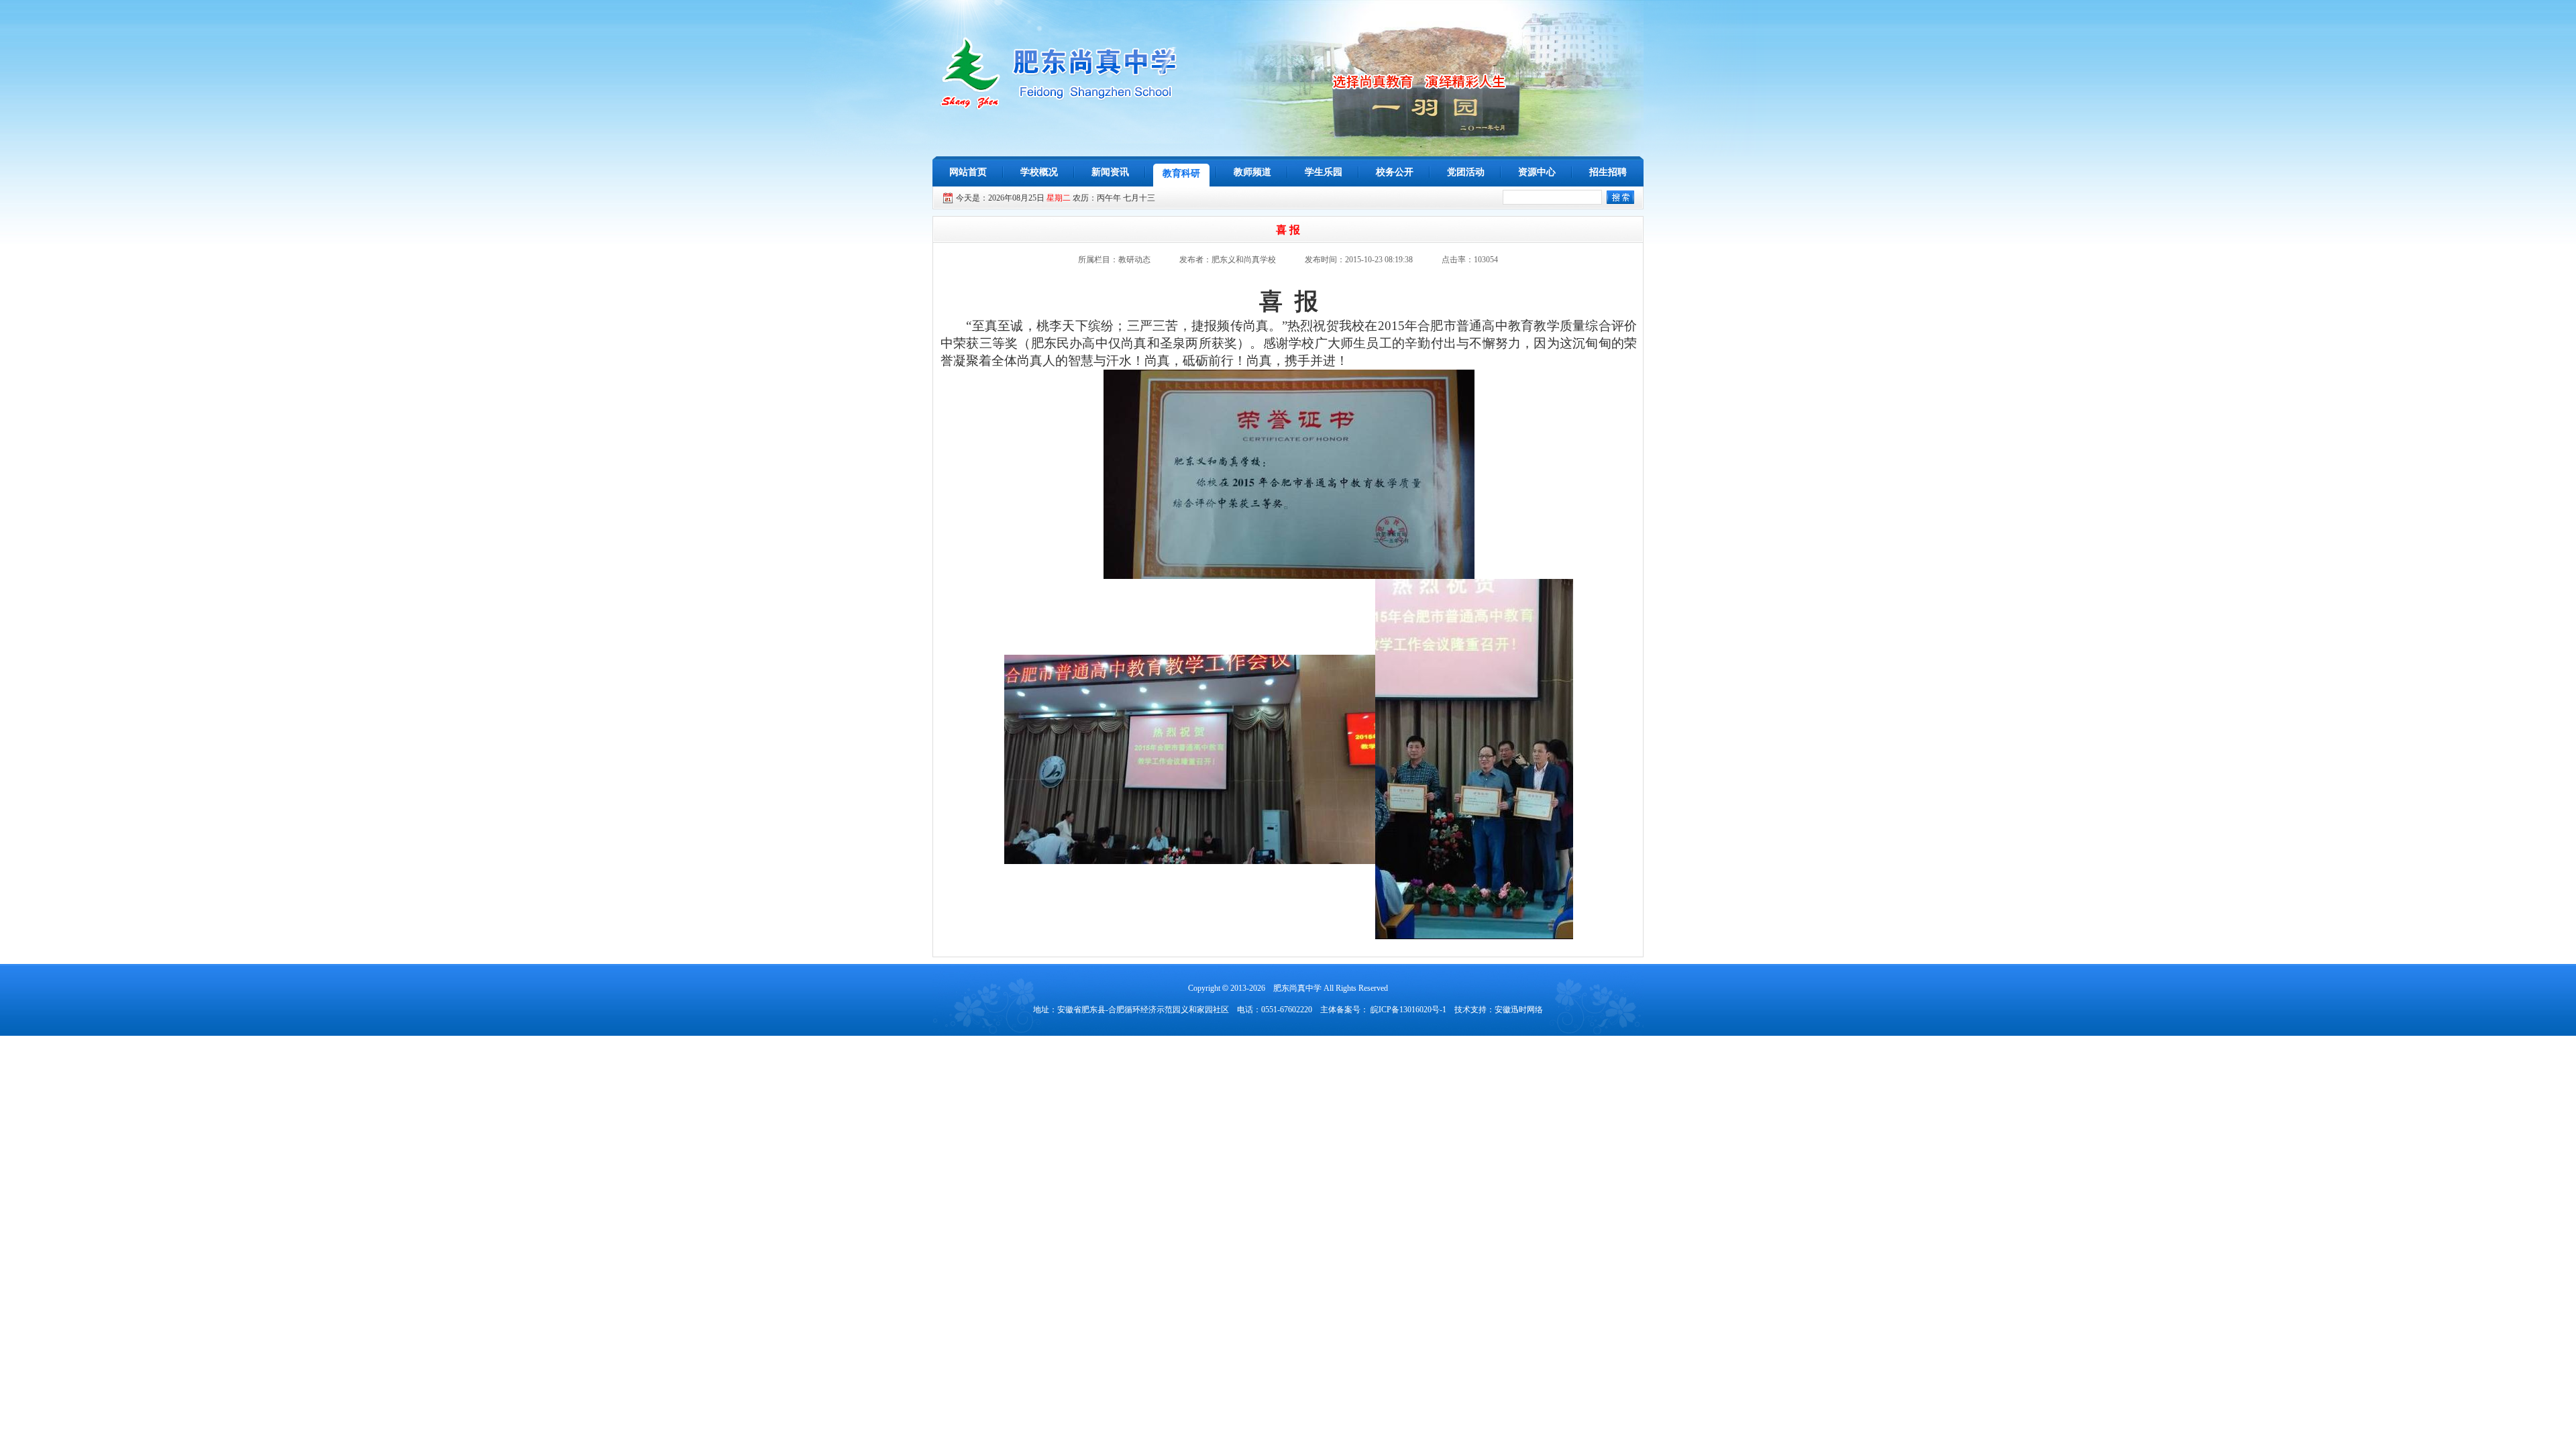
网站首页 (968, 172)
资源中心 (1537, 172)
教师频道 (1252, 172)
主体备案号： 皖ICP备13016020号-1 (1383, 1010)
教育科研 (1181, 173)
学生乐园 (1324, 172)
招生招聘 (1608, 172)
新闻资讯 (1110, 172)
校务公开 (1395, 172)
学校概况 (1039, 172)
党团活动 (1466, 172)
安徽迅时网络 (1519, 1010)
